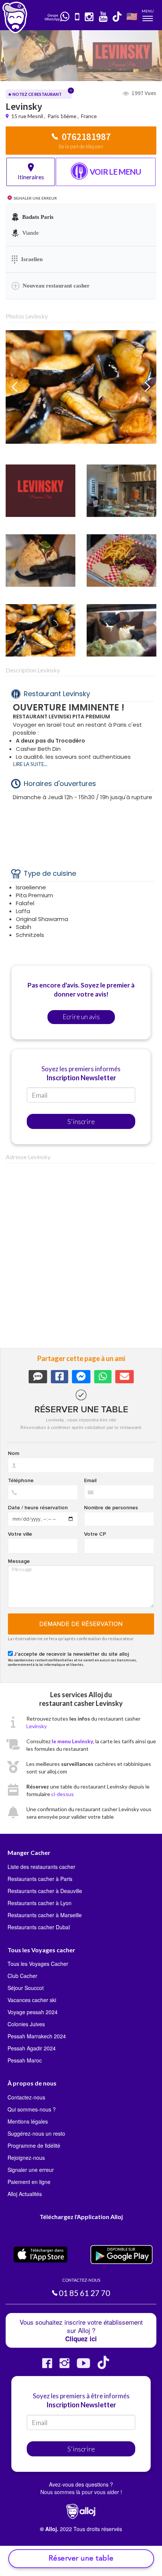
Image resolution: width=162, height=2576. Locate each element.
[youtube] (103, 17)
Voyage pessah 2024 (33, 2012)
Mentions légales (28, 2121)
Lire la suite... (30, 764)
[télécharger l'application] (78, 17)
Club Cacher (22, 1976)
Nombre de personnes (111, 1508)
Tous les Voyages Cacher (38, 1964)
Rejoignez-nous (26, 2158)
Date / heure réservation (38, 1508)
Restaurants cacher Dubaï (39, 1927)
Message (19, 1561)
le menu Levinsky (72, 1741)
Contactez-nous (26, 2097)
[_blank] (65, 17)
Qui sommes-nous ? (32, 2109)
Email (90, 1481)
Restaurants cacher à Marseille (45, 1915)
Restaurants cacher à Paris (40, 1879)
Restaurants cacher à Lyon (40, 1903)
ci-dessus (63, 1794)
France (89, 116)
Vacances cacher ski (32, 2000)
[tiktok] (118, 17)
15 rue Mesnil (28, 116)
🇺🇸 (132, 16)
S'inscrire (81, 1121)
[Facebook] (47, 2366)
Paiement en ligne (29, 2182)
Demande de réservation (81, 1624)
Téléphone (21, 1481)
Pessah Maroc (25, 2060)
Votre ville (20, 1534)
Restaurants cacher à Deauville (45, 1891)
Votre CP (95, 1534)
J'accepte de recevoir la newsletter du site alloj (71, 1654)
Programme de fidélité (34, 2145)
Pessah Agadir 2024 (32, 2048)
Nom (14, 1453)
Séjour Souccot (26, 1988)
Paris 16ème (62, 116)
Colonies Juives (26, 2024)
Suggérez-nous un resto (36, 2133)
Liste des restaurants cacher (41, 1867)
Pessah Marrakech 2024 (37, 2036)
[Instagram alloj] (64, 2366)
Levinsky (37, 1726)
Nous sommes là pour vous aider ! (81, 2492)
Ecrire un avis (81, 1017)
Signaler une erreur (31, 2170)
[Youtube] (83, 2366)
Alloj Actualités (25, 2194)
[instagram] (89, 17)
